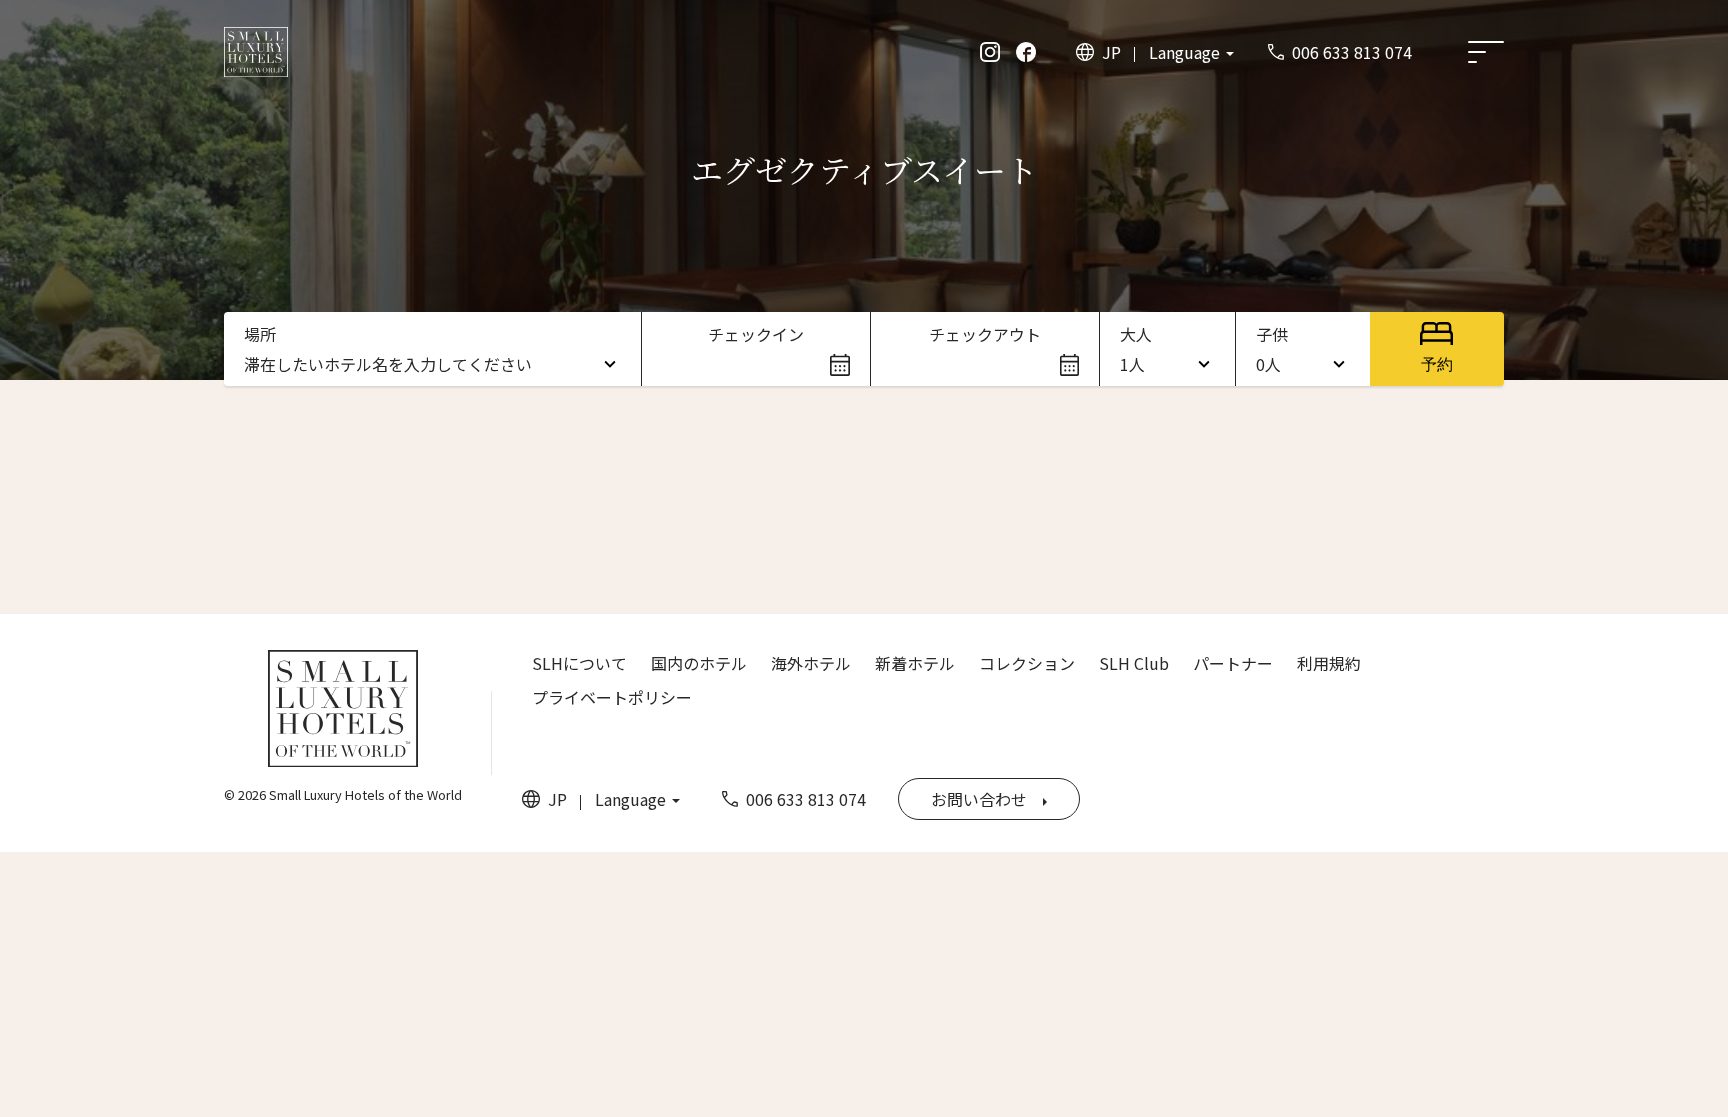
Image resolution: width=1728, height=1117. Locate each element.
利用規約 (1329, 663)
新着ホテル (915, 663)
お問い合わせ (979, 799)
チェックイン (756, 334)
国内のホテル (699, 663)
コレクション (1027, 663)
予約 (1437, 364)
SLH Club (1134, 663)
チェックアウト (985, 334)
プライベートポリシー (612, 697)
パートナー (1233, 663)
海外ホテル (811, 663)
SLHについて (579, 663)
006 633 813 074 (1352, 52)
